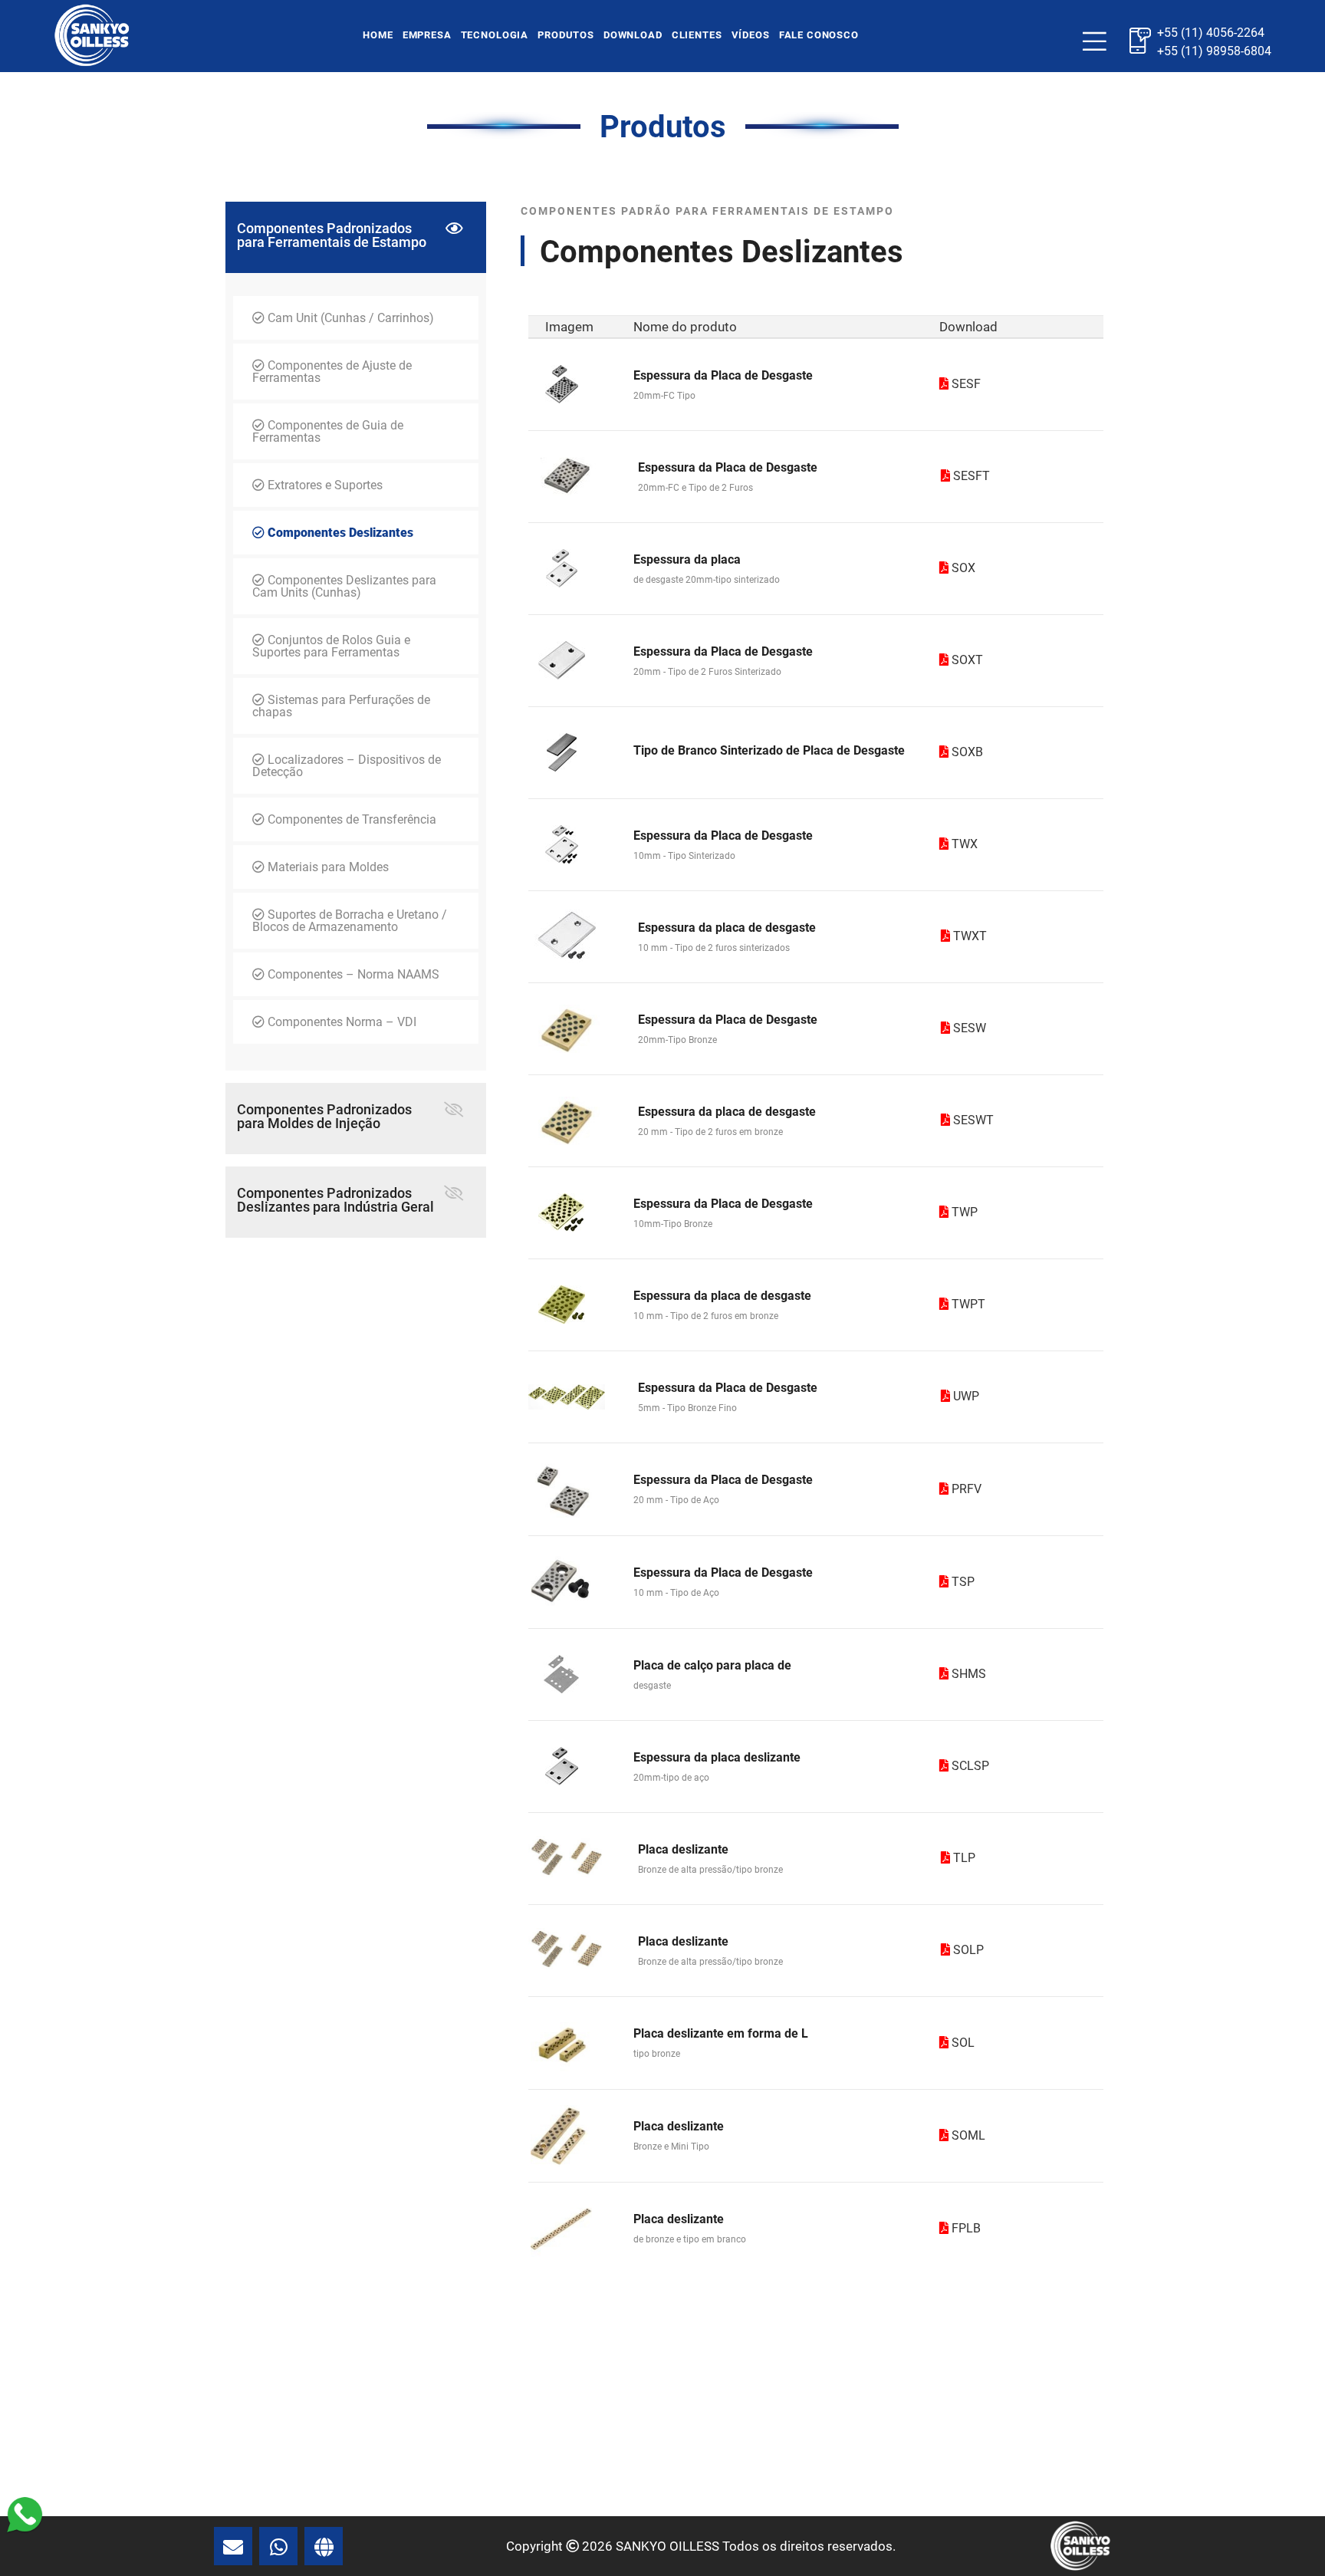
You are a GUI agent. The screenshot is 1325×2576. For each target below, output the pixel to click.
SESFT (970, 476)
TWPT (967, 1304)
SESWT (972, 1120)
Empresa (427, 35)
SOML (967, 2135)
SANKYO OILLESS (667, 2546)
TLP (963, 1858)
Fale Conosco (819, 35)
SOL (962, 2043)
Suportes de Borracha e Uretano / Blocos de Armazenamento (350, 921)
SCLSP (969, 1766)
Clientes (697, 35)
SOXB (966, 752)
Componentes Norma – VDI (340, 1022)
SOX (962, 568)
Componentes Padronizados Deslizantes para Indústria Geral (335, 1200)
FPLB (965, 2228)
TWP (963, 1212)
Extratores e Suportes (324, 485)
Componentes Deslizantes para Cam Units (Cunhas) (344, 586)
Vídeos (751, 35)
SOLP (967, 1950)
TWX (963, 844)
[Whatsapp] (25, 2513)
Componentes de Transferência (350, 819)
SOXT (966, 660)
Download (633, 35)
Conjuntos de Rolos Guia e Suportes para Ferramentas (331, 646)
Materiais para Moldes (327, 867)
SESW (968, 1028)
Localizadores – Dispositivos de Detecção (347, 766)
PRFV (965, 1489)
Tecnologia (495, 35)
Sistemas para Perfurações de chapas (341, 706)
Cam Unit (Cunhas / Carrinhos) (349, 318)
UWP (965, 1396)
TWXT (968, 936)
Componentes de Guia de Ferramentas (328, 431)
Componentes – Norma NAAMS (352, 974)
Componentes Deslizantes (339, 533)
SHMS (967, 1674)
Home (378, 35)
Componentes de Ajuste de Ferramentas (332, 372)
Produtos (566, 35)
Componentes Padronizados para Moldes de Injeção (324, 1116)
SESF (965, 384)
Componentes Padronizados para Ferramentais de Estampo (332, 235)
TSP (962, 1582)
